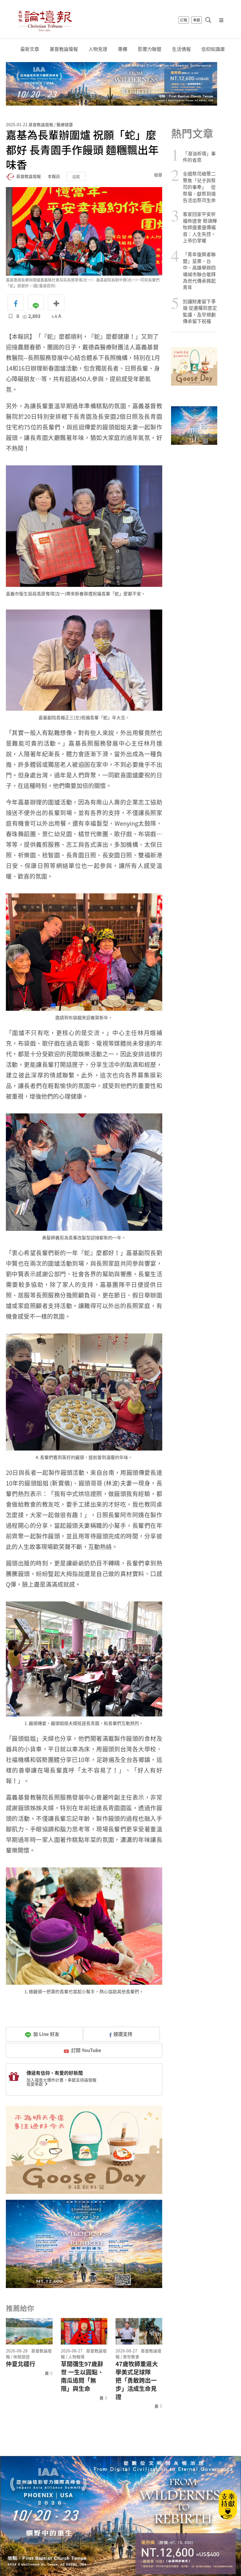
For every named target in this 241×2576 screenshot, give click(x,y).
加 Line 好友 (46, 2034)
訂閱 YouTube (86, 2050)
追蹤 (76, 176)
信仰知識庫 (213, 49)
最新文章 (30, 49)
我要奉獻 (35, 2084)
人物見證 (98, 49)
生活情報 (181, 49)
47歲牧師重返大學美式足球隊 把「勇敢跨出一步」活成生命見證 (137, 2380)
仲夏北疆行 (21, 2364)
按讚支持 (123, 2034)
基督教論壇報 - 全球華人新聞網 (45, 20)
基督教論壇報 (64, 49)
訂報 (184, 20)
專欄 (123, 49)
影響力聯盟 (150, 49)
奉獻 (197, 20)
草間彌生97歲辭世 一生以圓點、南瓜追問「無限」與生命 (82, 2376)
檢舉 (158, 175)
